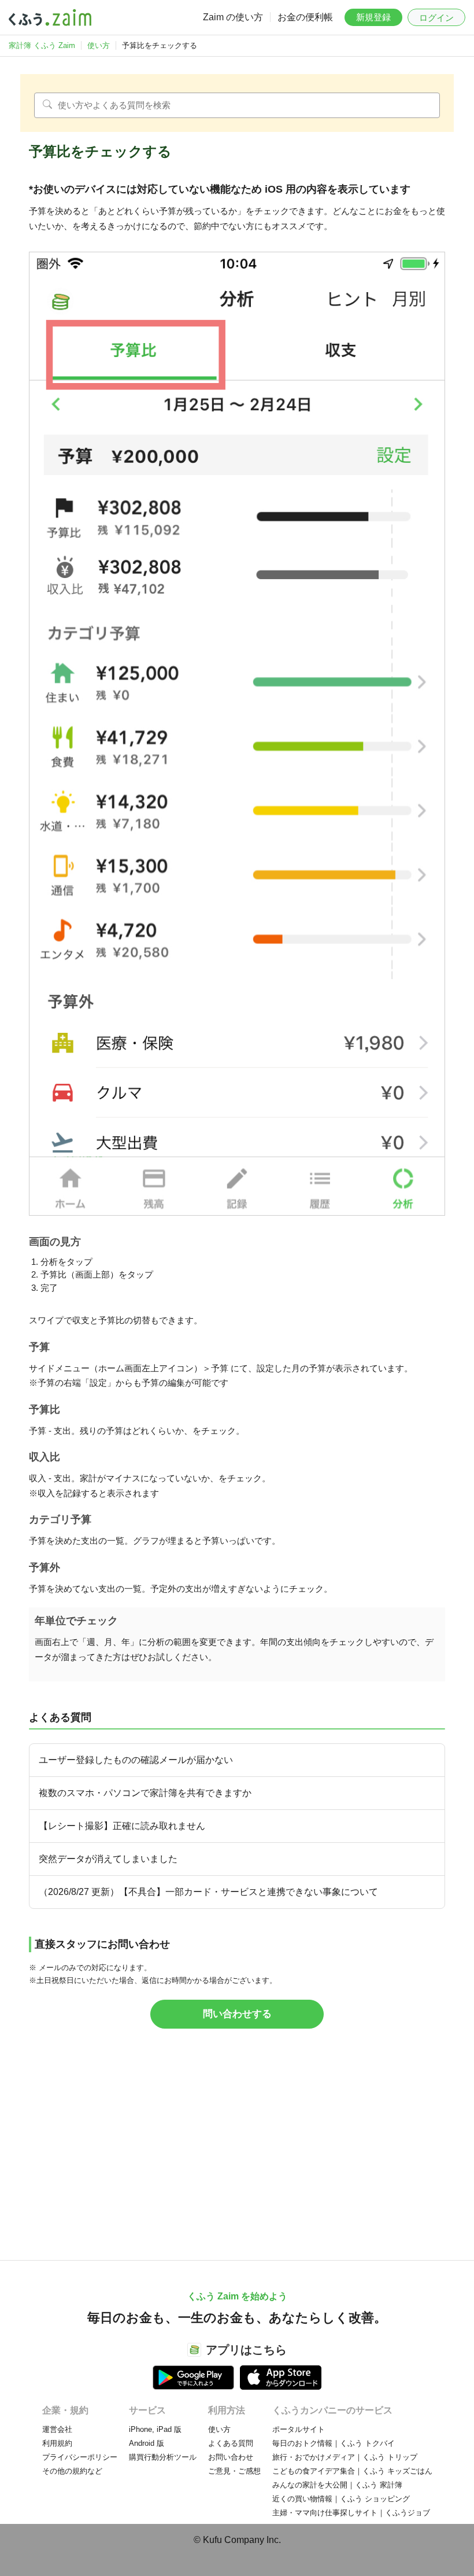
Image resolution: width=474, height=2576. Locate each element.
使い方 (219, 2429)
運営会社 (57, 2429)
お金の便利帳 (305, 17)
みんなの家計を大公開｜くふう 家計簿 (337, 2485)
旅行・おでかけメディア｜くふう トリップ (345, 2457)
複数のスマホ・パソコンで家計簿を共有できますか (145, 1793)
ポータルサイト (299, 2429)
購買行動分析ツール (163, 2457)
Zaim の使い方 (233, 17)
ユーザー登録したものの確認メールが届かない (136, 1760)
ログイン (436, 18)
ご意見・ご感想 (234, 2471)
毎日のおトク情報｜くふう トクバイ (334, 2443)
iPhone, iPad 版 (155, 2429)
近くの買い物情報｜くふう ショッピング (341, 2499)
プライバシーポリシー (80, 2457)
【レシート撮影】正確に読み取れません (122, 1826)
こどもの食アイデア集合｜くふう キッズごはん (352, 2471)
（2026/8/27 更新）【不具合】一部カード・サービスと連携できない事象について (208, 1892)
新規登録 (373, 17)
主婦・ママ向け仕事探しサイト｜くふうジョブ (351, 2513)
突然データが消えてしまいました (108, 1859)
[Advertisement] (237, 2150)
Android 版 (147, 2443)
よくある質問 (231, 2443)
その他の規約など (72, 2471)
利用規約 (57, 2443)
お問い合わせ (231, 2457)
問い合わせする (237, 2014)
